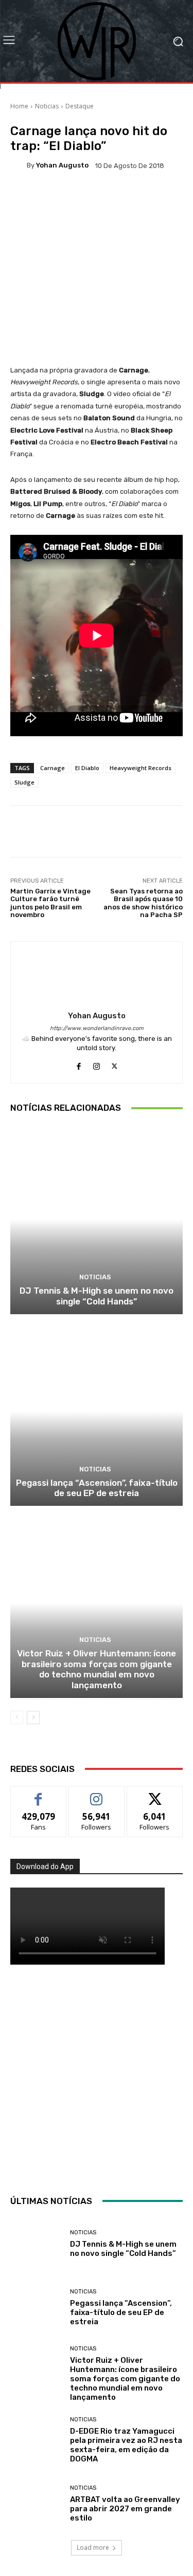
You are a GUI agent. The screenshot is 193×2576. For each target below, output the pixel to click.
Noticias (47, 106)
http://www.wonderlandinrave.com (97, 1028)
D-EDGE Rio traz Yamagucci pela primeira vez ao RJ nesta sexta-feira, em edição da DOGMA (126, 2445)
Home (19, 106)
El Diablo (87, 768)
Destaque (80, 106)
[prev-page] (17, 1718)
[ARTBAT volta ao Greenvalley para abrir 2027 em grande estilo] (36, 2504)
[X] (115, 1064)
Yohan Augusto (62, 165)
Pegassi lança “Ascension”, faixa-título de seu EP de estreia (97, 1488)
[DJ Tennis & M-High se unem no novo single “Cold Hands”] (97, 1219)
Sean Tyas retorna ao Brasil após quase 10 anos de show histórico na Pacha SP (143, 903)
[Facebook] (78, 1064)
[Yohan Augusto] (19, 165)
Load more (93, 2547)
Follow (97, 1794)
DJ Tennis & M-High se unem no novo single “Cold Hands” (97, 1296)
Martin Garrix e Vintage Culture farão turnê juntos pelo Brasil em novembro (50, 903)
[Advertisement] (97, 2077)
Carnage (52, 768)
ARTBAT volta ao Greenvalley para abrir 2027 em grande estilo (125, 2509)
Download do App (45, 1866)
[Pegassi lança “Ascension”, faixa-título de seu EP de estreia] (97, 1412)
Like (38, 1794)
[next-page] (33, 1718)
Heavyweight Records (141, 768)
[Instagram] (97, 1064)
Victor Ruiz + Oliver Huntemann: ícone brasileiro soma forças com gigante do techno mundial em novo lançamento (97, 1669)
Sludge (24, 782)
